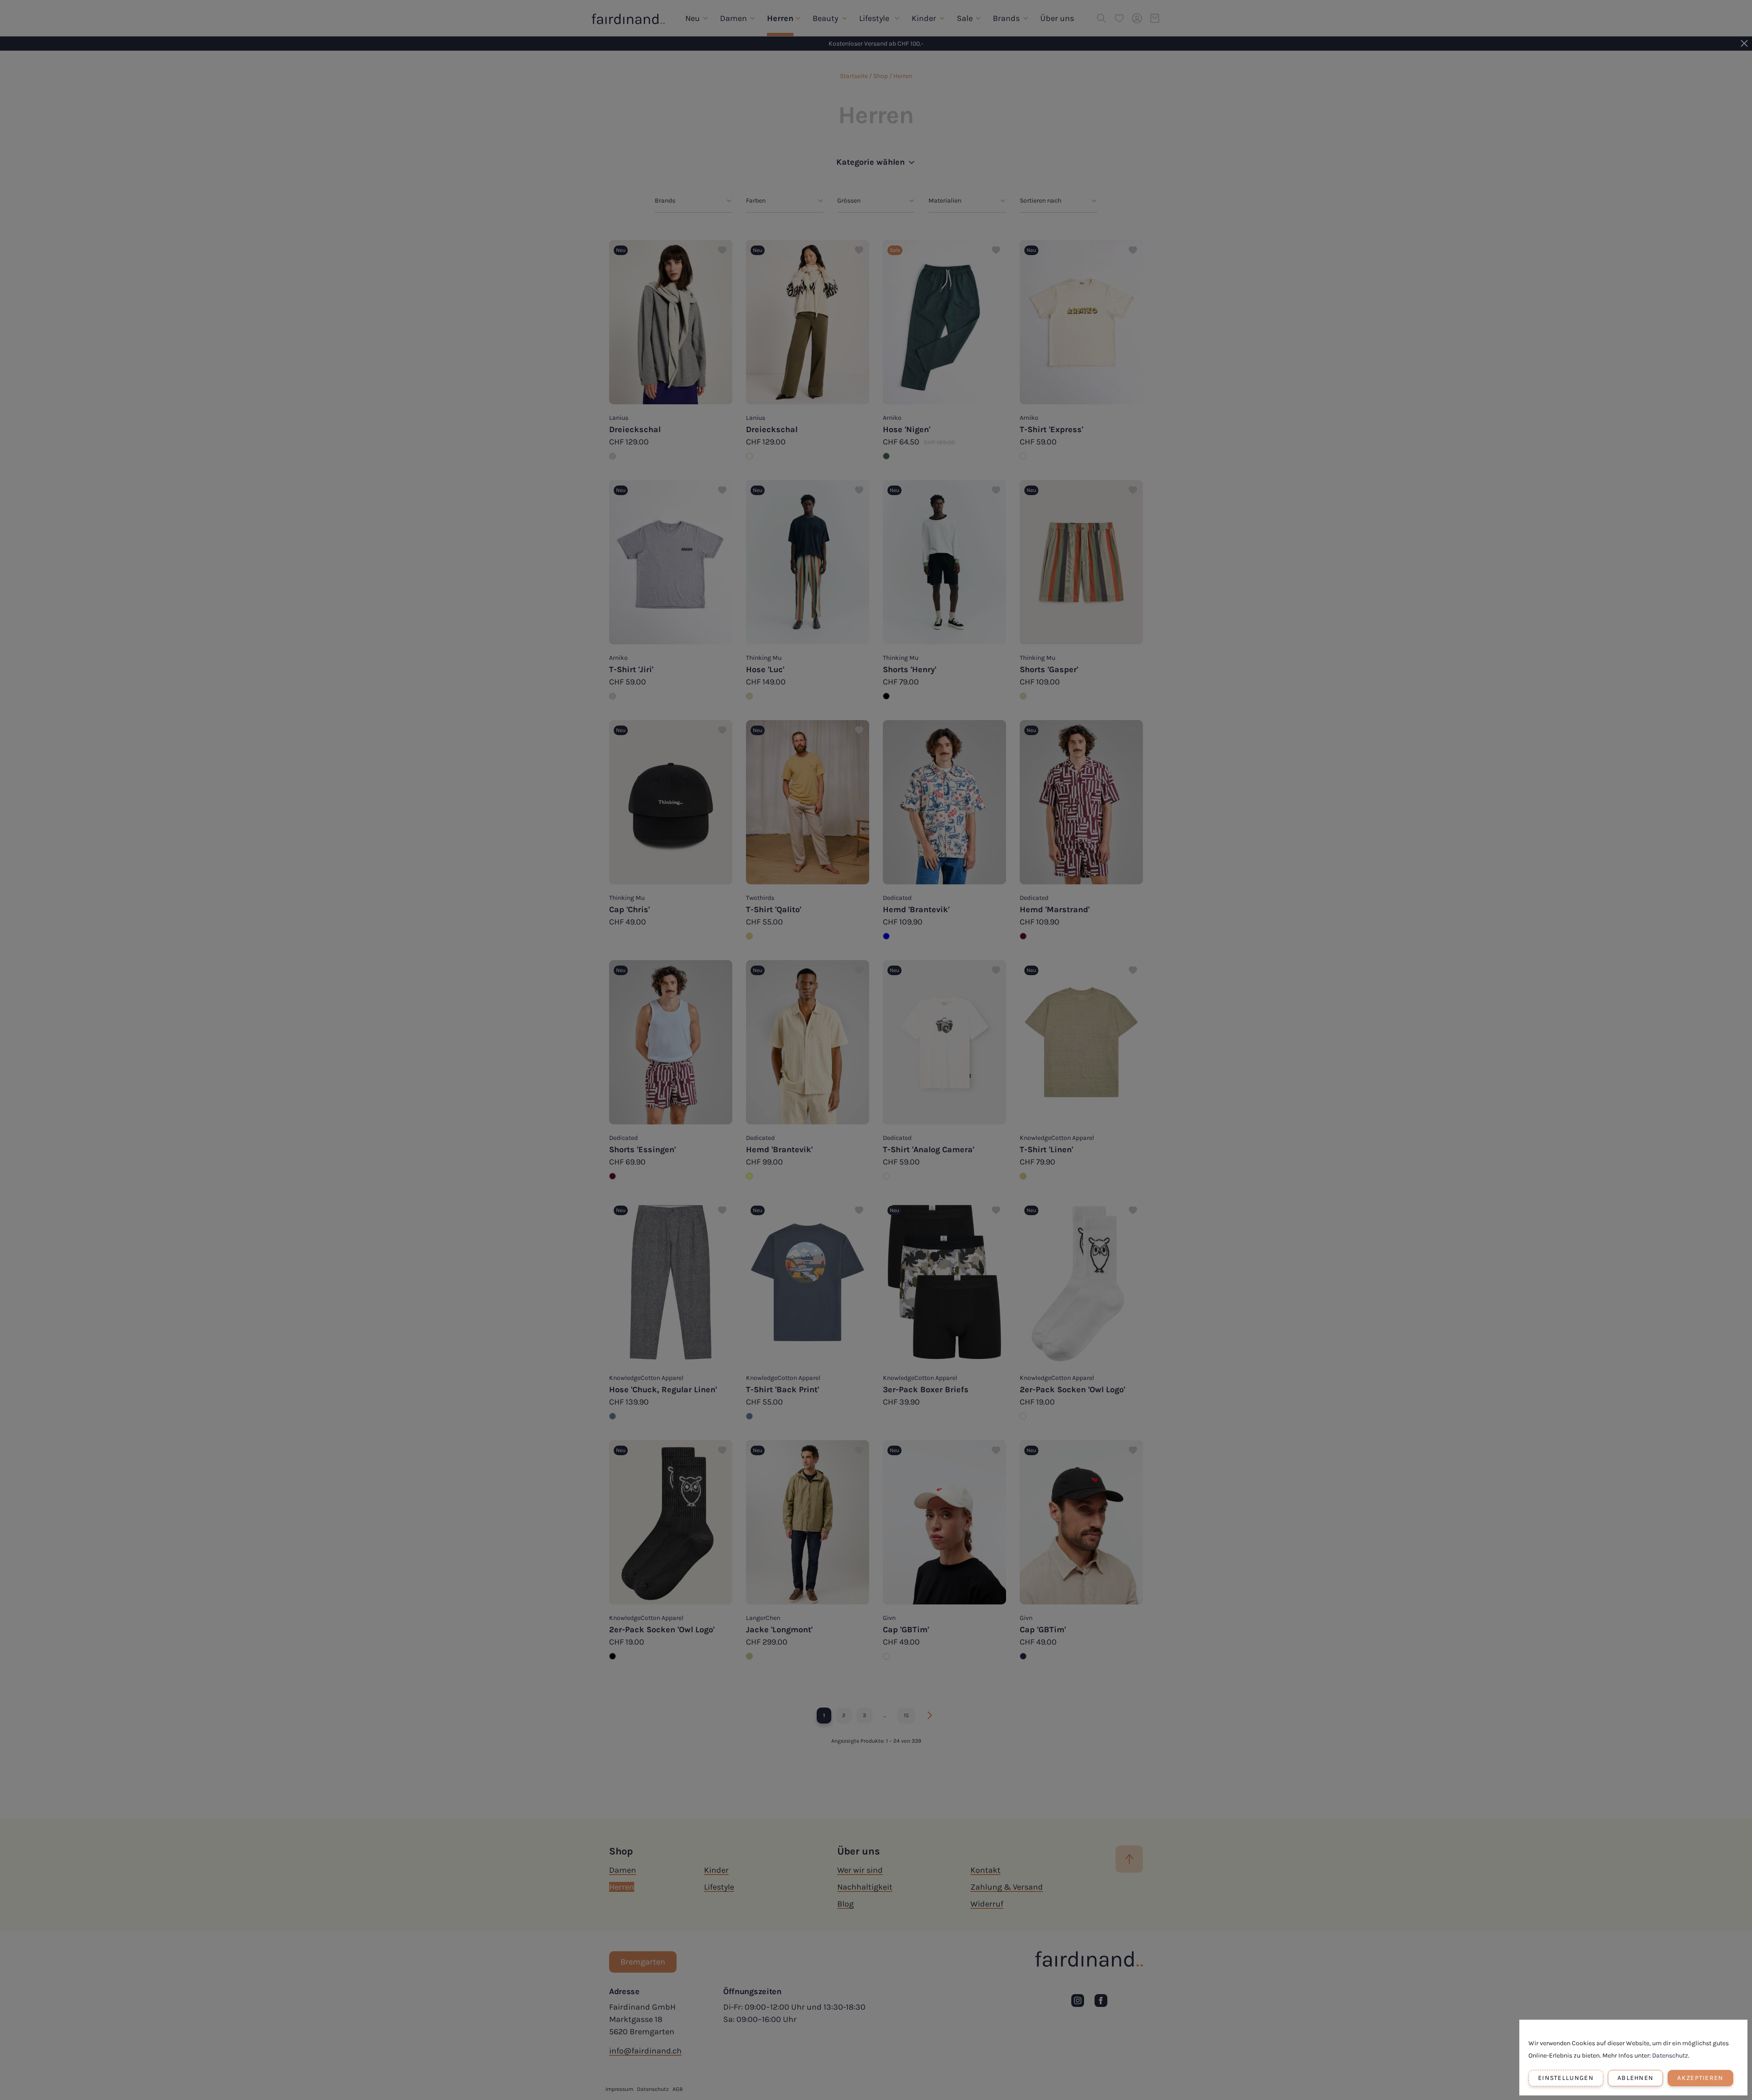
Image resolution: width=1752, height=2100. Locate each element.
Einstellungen (1566, 2078)
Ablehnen (1635, 2078)
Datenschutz (1670, 2056)
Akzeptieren (1700, 2078)
